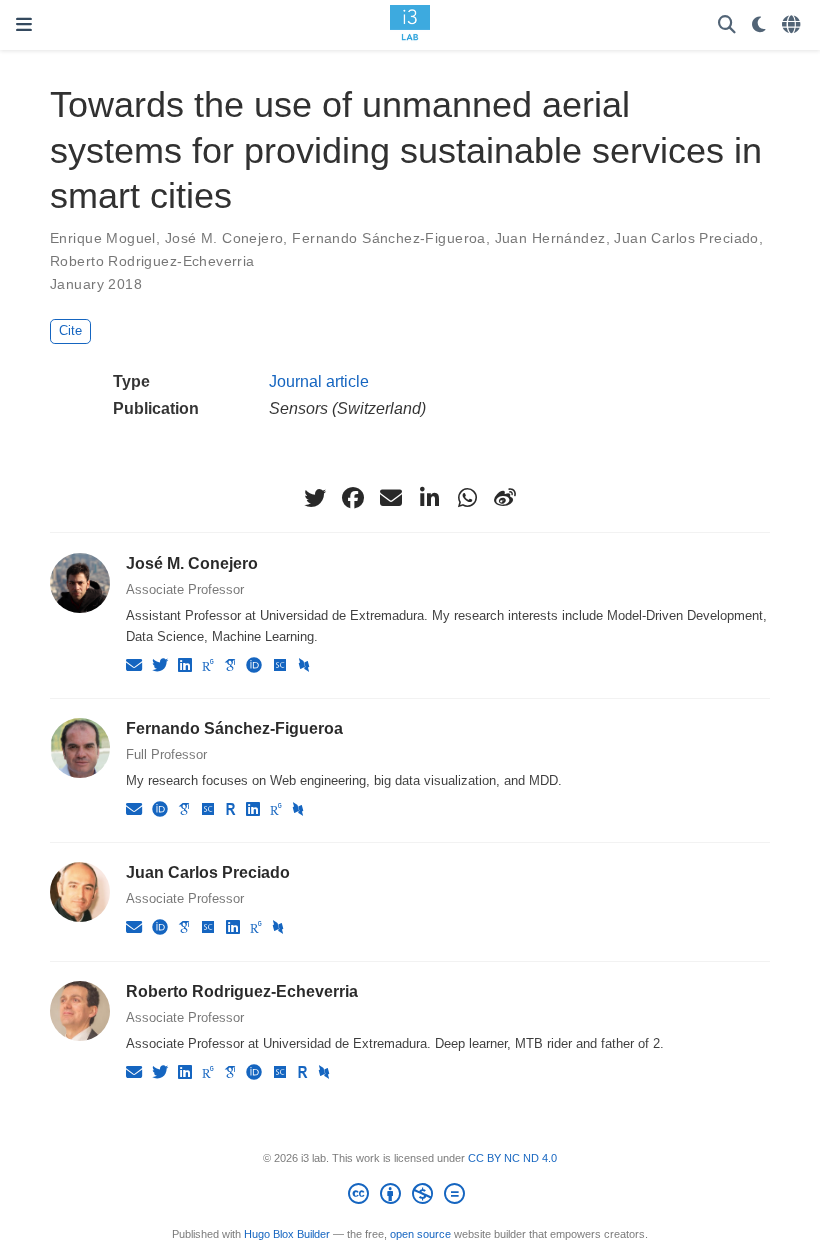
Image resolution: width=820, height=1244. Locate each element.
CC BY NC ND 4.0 (512, 1158)
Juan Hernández (550, 238)
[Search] (727, 25)
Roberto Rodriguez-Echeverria (152, 261)
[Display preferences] (759, 25)
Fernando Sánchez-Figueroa (389, 238)
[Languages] (793, 25)
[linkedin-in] (429, 498)
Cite (70, 330)
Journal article (319, 381)
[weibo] (505, 498)
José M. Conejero (224, 238)
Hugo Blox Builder (287, 1234)
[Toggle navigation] (24, 25)
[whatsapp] (467, 498)
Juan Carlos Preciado (686, 238)
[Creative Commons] (410, 1197)
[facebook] (353, 498)
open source (420, 1234)
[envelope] (391, 498)
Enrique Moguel (103, 238)
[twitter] (315, 498)
